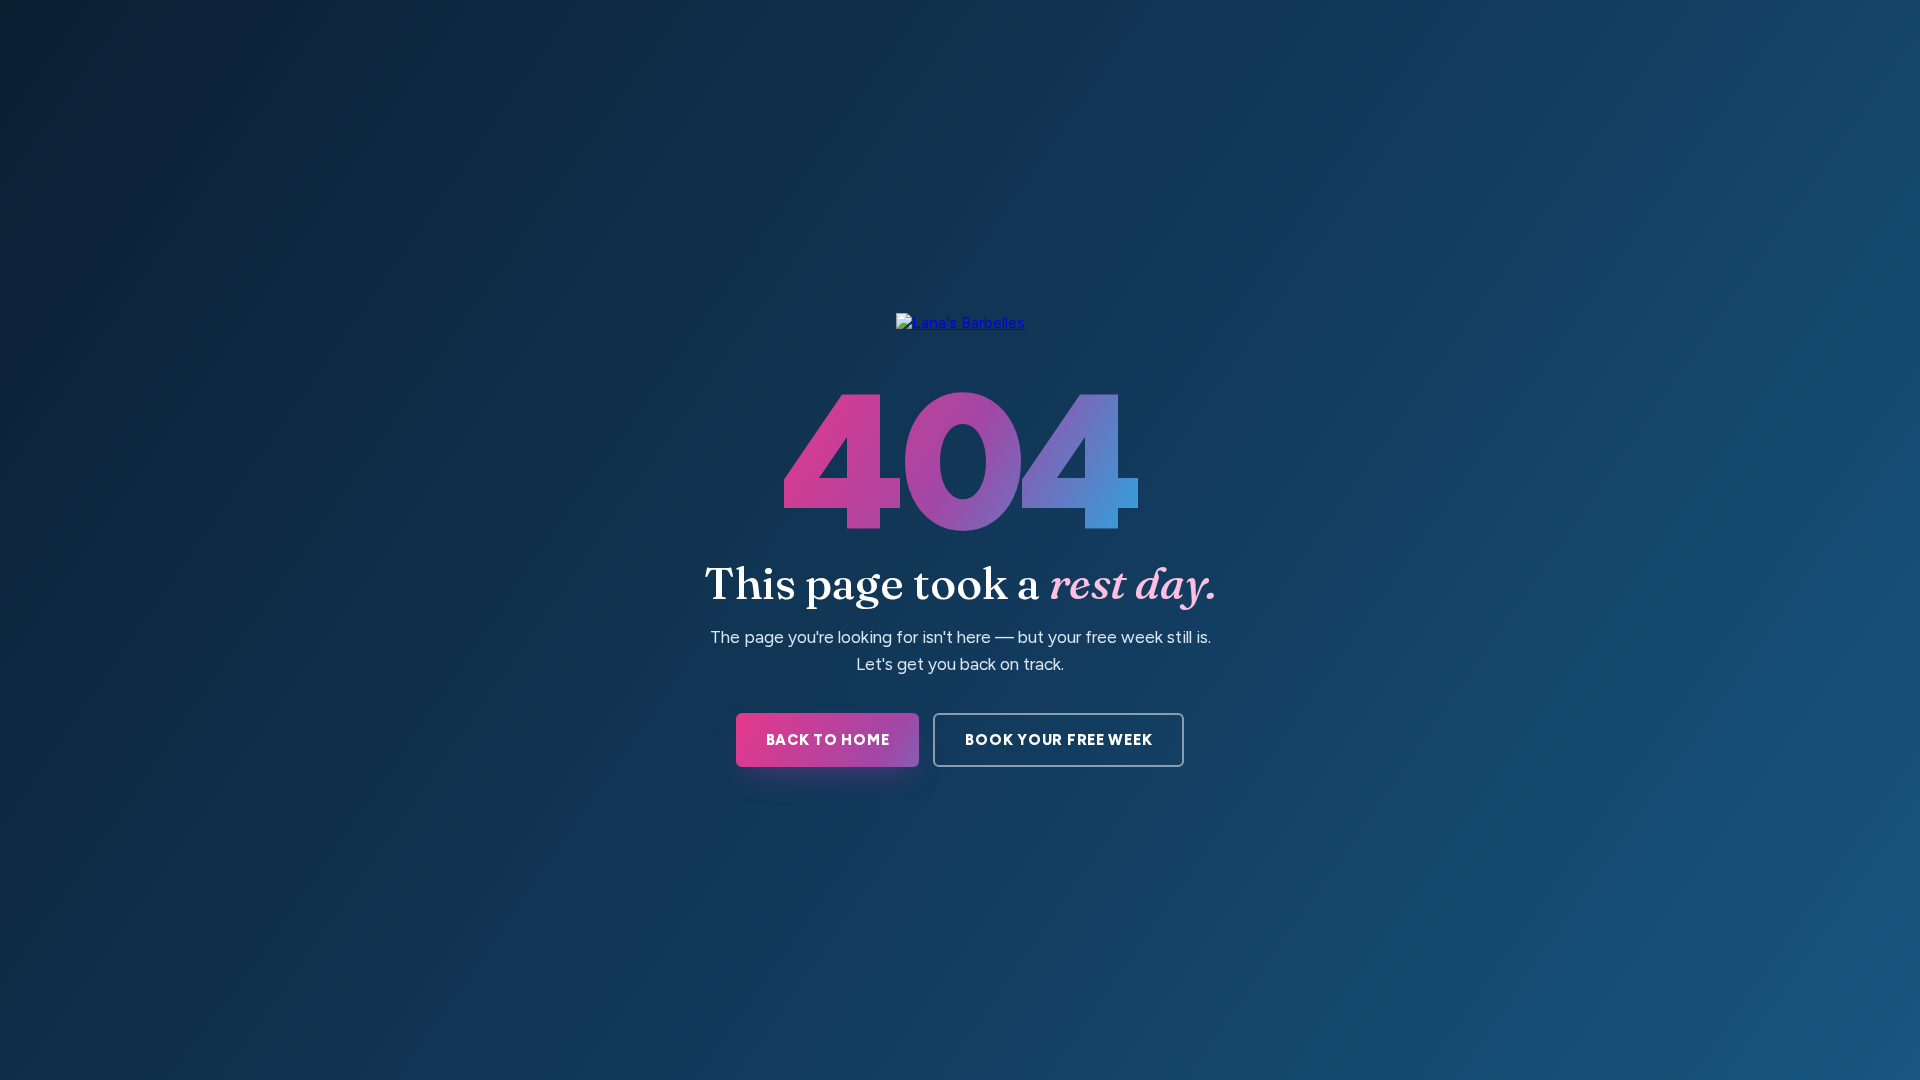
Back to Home (828, 740)
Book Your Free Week (1058, 740)
